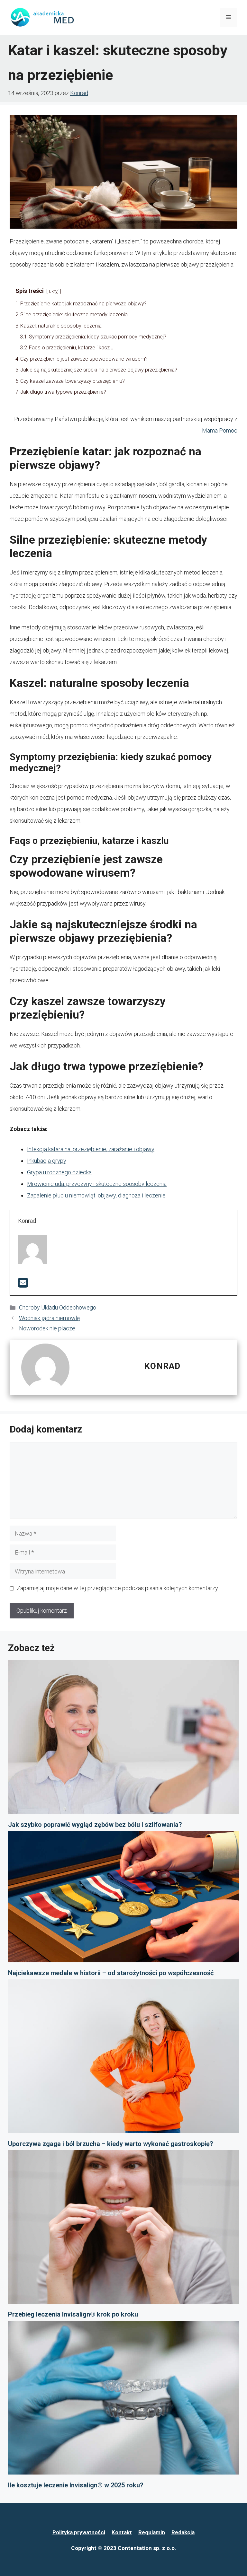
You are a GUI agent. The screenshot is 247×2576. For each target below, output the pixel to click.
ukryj (54, 291)
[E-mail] (23, 1285)
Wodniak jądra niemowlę (49, 1318)
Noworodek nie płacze (47, 1328)
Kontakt (122, 2532)
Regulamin (152, 2532)
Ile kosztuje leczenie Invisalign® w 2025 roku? (76, 2485)
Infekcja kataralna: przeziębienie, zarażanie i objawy (91, 1149)
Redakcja (183, 2532)
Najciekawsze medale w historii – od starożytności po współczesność (111, 1973)
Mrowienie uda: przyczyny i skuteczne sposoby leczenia (97, 1184)
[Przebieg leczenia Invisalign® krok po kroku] (123, 2229)
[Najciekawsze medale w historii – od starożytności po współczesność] (123, 1899)
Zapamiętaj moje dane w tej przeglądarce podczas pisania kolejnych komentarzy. (118, 1588)
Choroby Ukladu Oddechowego (58, 1307)
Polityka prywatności (79, 2532)
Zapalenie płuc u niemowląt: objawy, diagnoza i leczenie (96, 1195)
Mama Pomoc (220, 430)
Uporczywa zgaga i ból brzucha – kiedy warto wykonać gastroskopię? (111, 2144)
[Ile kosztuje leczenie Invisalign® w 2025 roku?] (123, 2400)
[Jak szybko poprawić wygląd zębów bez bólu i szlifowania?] (123, 1739)
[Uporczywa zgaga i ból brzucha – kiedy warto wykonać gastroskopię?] (123, 2058)
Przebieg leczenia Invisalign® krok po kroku (73, 2314)
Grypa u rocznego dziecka (59, 1172)
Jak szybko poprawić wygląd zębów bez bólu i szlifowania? (95, 1825)
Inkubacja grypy (47, 1161)
